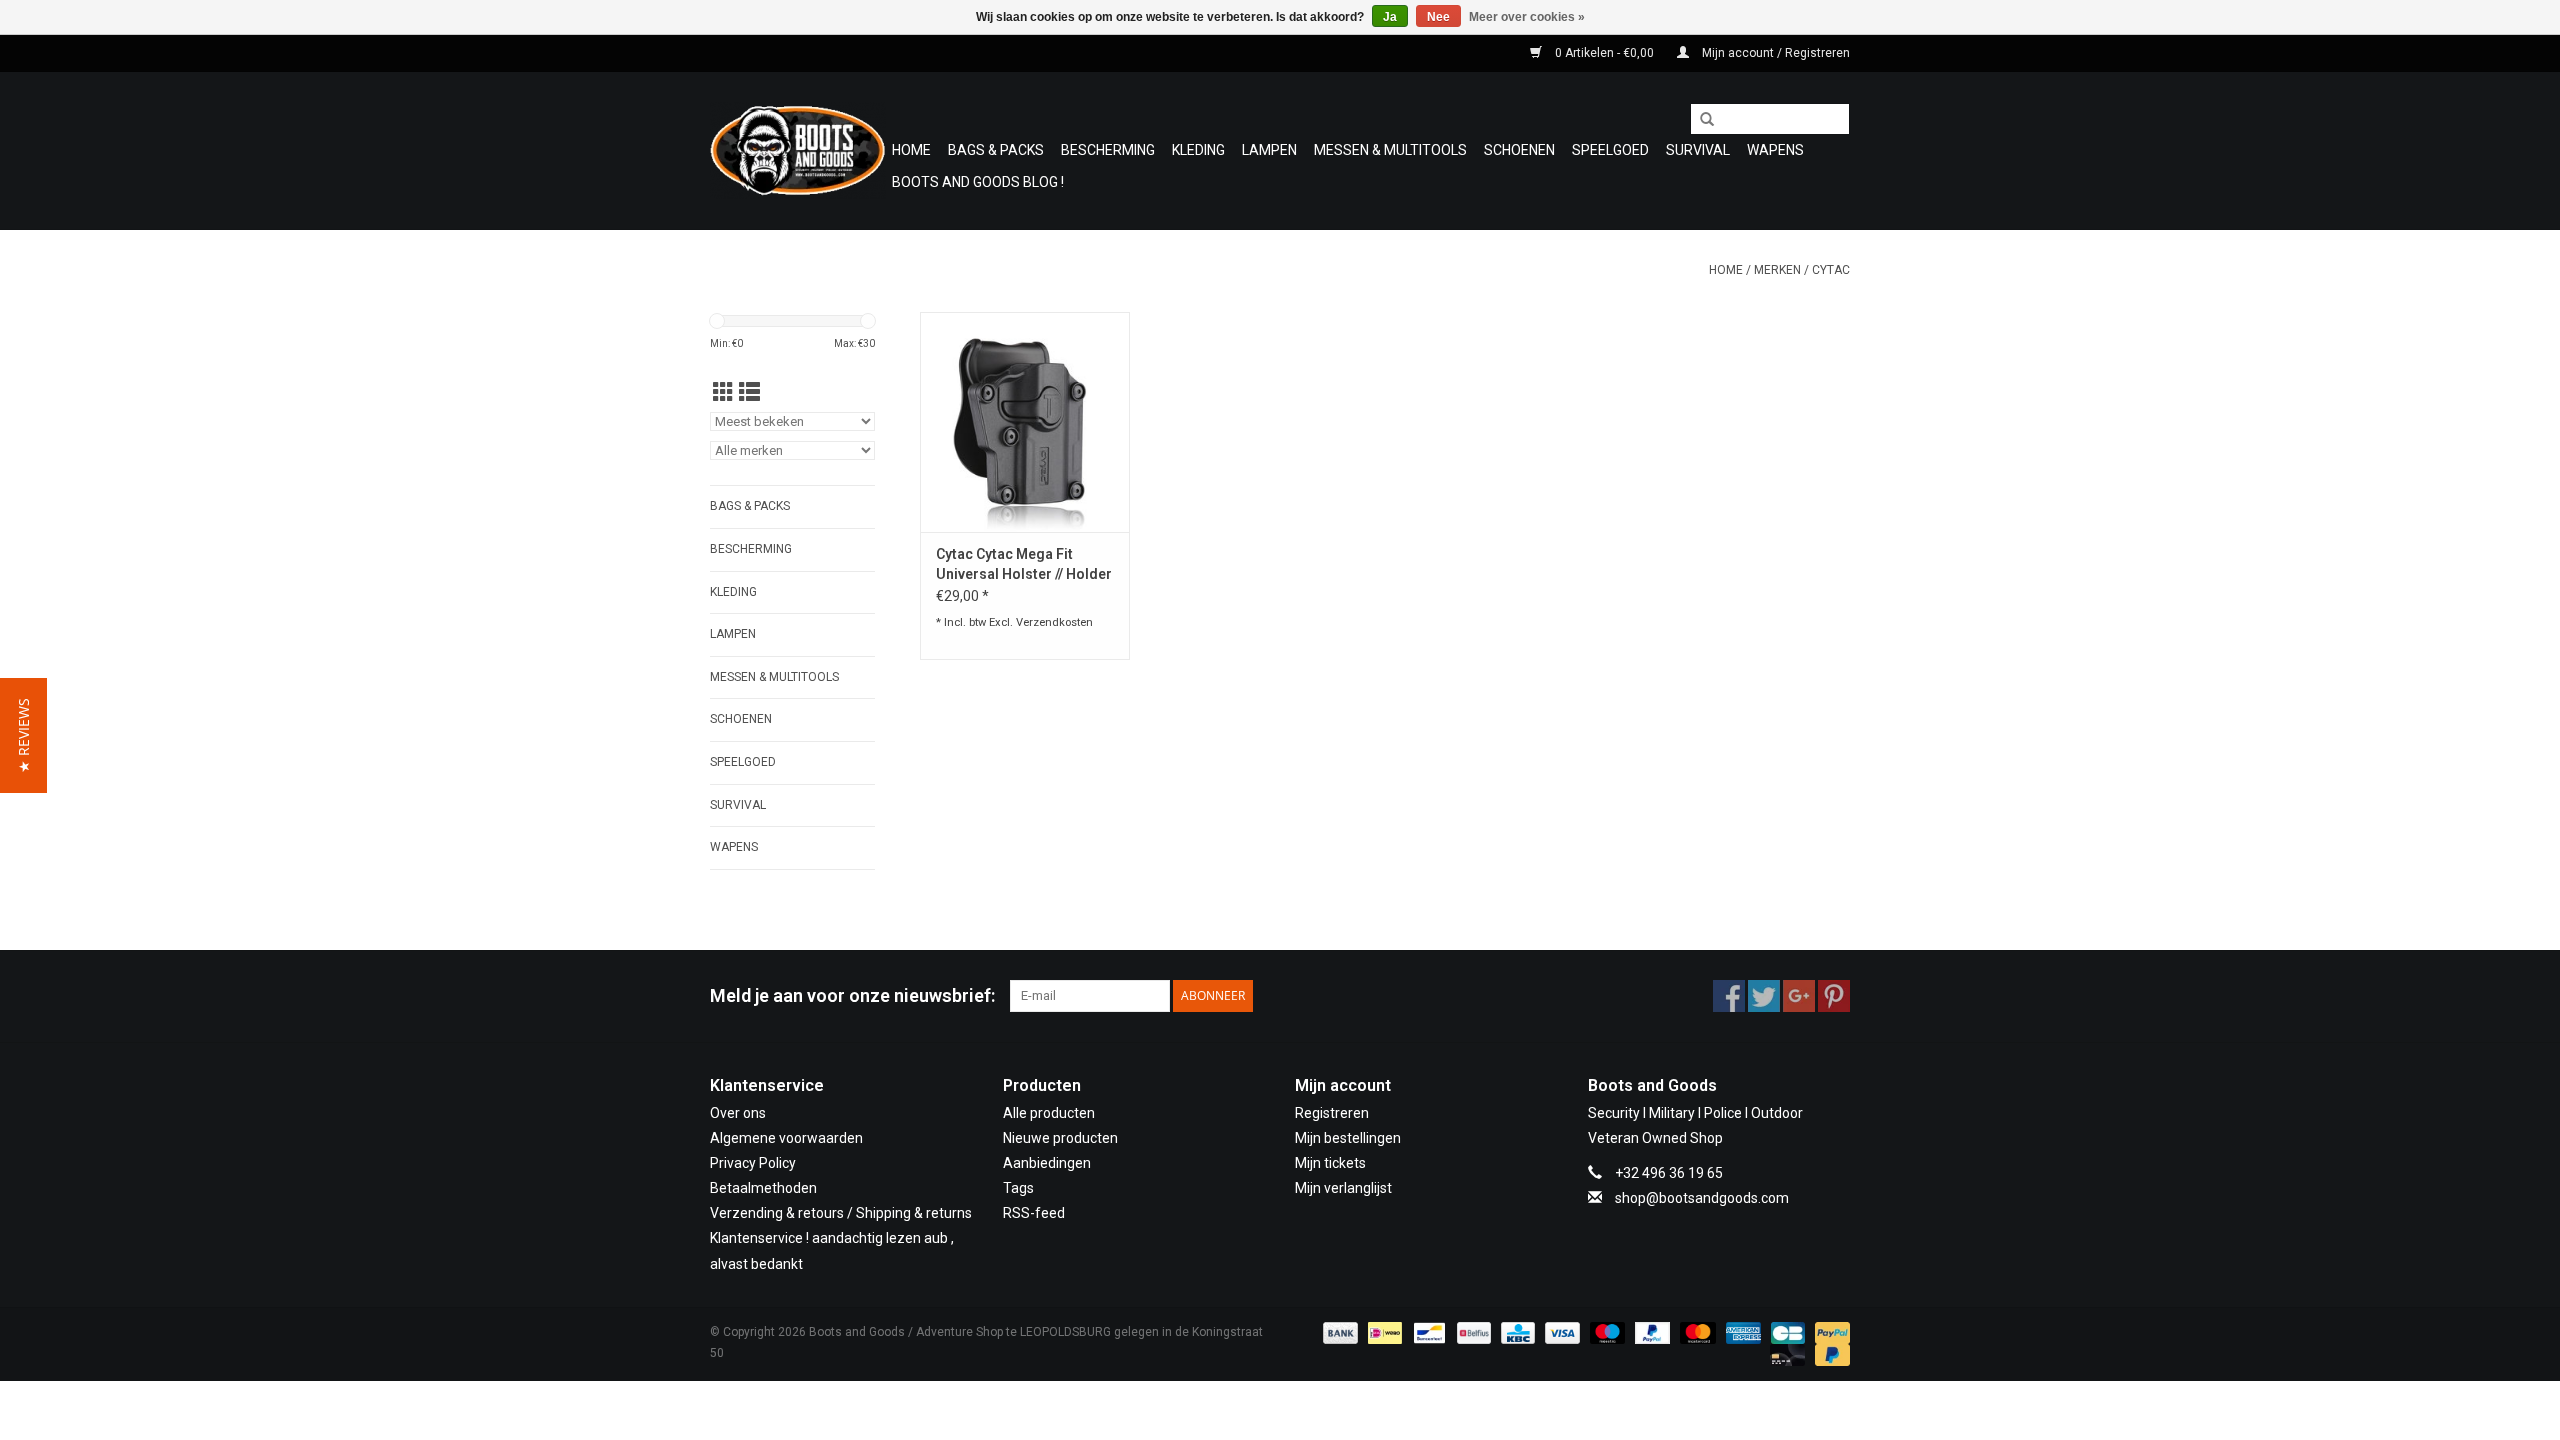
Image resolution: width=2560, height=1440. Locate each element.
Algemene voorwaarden (786, 1138)
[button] (23, 735)
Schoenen (1519, 150)
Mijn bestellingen (1348, 1138)
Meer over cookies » (1527, 17)
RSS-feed (1034, 1213)
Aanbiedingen (1047, 1163)
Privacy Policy (753, 1163)
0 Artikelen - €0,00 (1604, 53)
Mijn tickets (1330, 1163)
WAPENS (1775, 150)
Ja (1390, 17)
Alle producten (1049, 1113)
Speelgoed (1610, 150)
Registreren (1332, 1113)
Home (911, 150)
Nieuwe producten (1060, 1138)
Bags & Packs (996, 150)
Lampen (1269, 150)
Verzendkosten (1054, 622)
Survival (1698, 150)
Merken (1777, 270)
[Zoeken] (1700, 120)
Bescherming (1108, 150)
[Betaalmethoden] (1338, 1332)
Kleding (1198, 150)
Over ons (738, 1113)
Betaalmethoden (763, 1188)
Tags (1018, 1188)
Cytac (1831, 270)
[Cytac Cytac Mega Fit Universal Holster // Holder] (1025, 422)
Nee (1438, 17)
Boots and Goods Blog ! (978, 182)
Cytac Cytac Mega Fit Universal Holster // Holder (1024, 564)
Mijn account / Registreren (1774, 53)
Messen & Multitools (1390, 150)
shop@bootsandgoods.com (1702, 1198)
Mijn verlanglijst (1343, 1188)
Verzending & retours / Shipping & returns (841, 1213)
